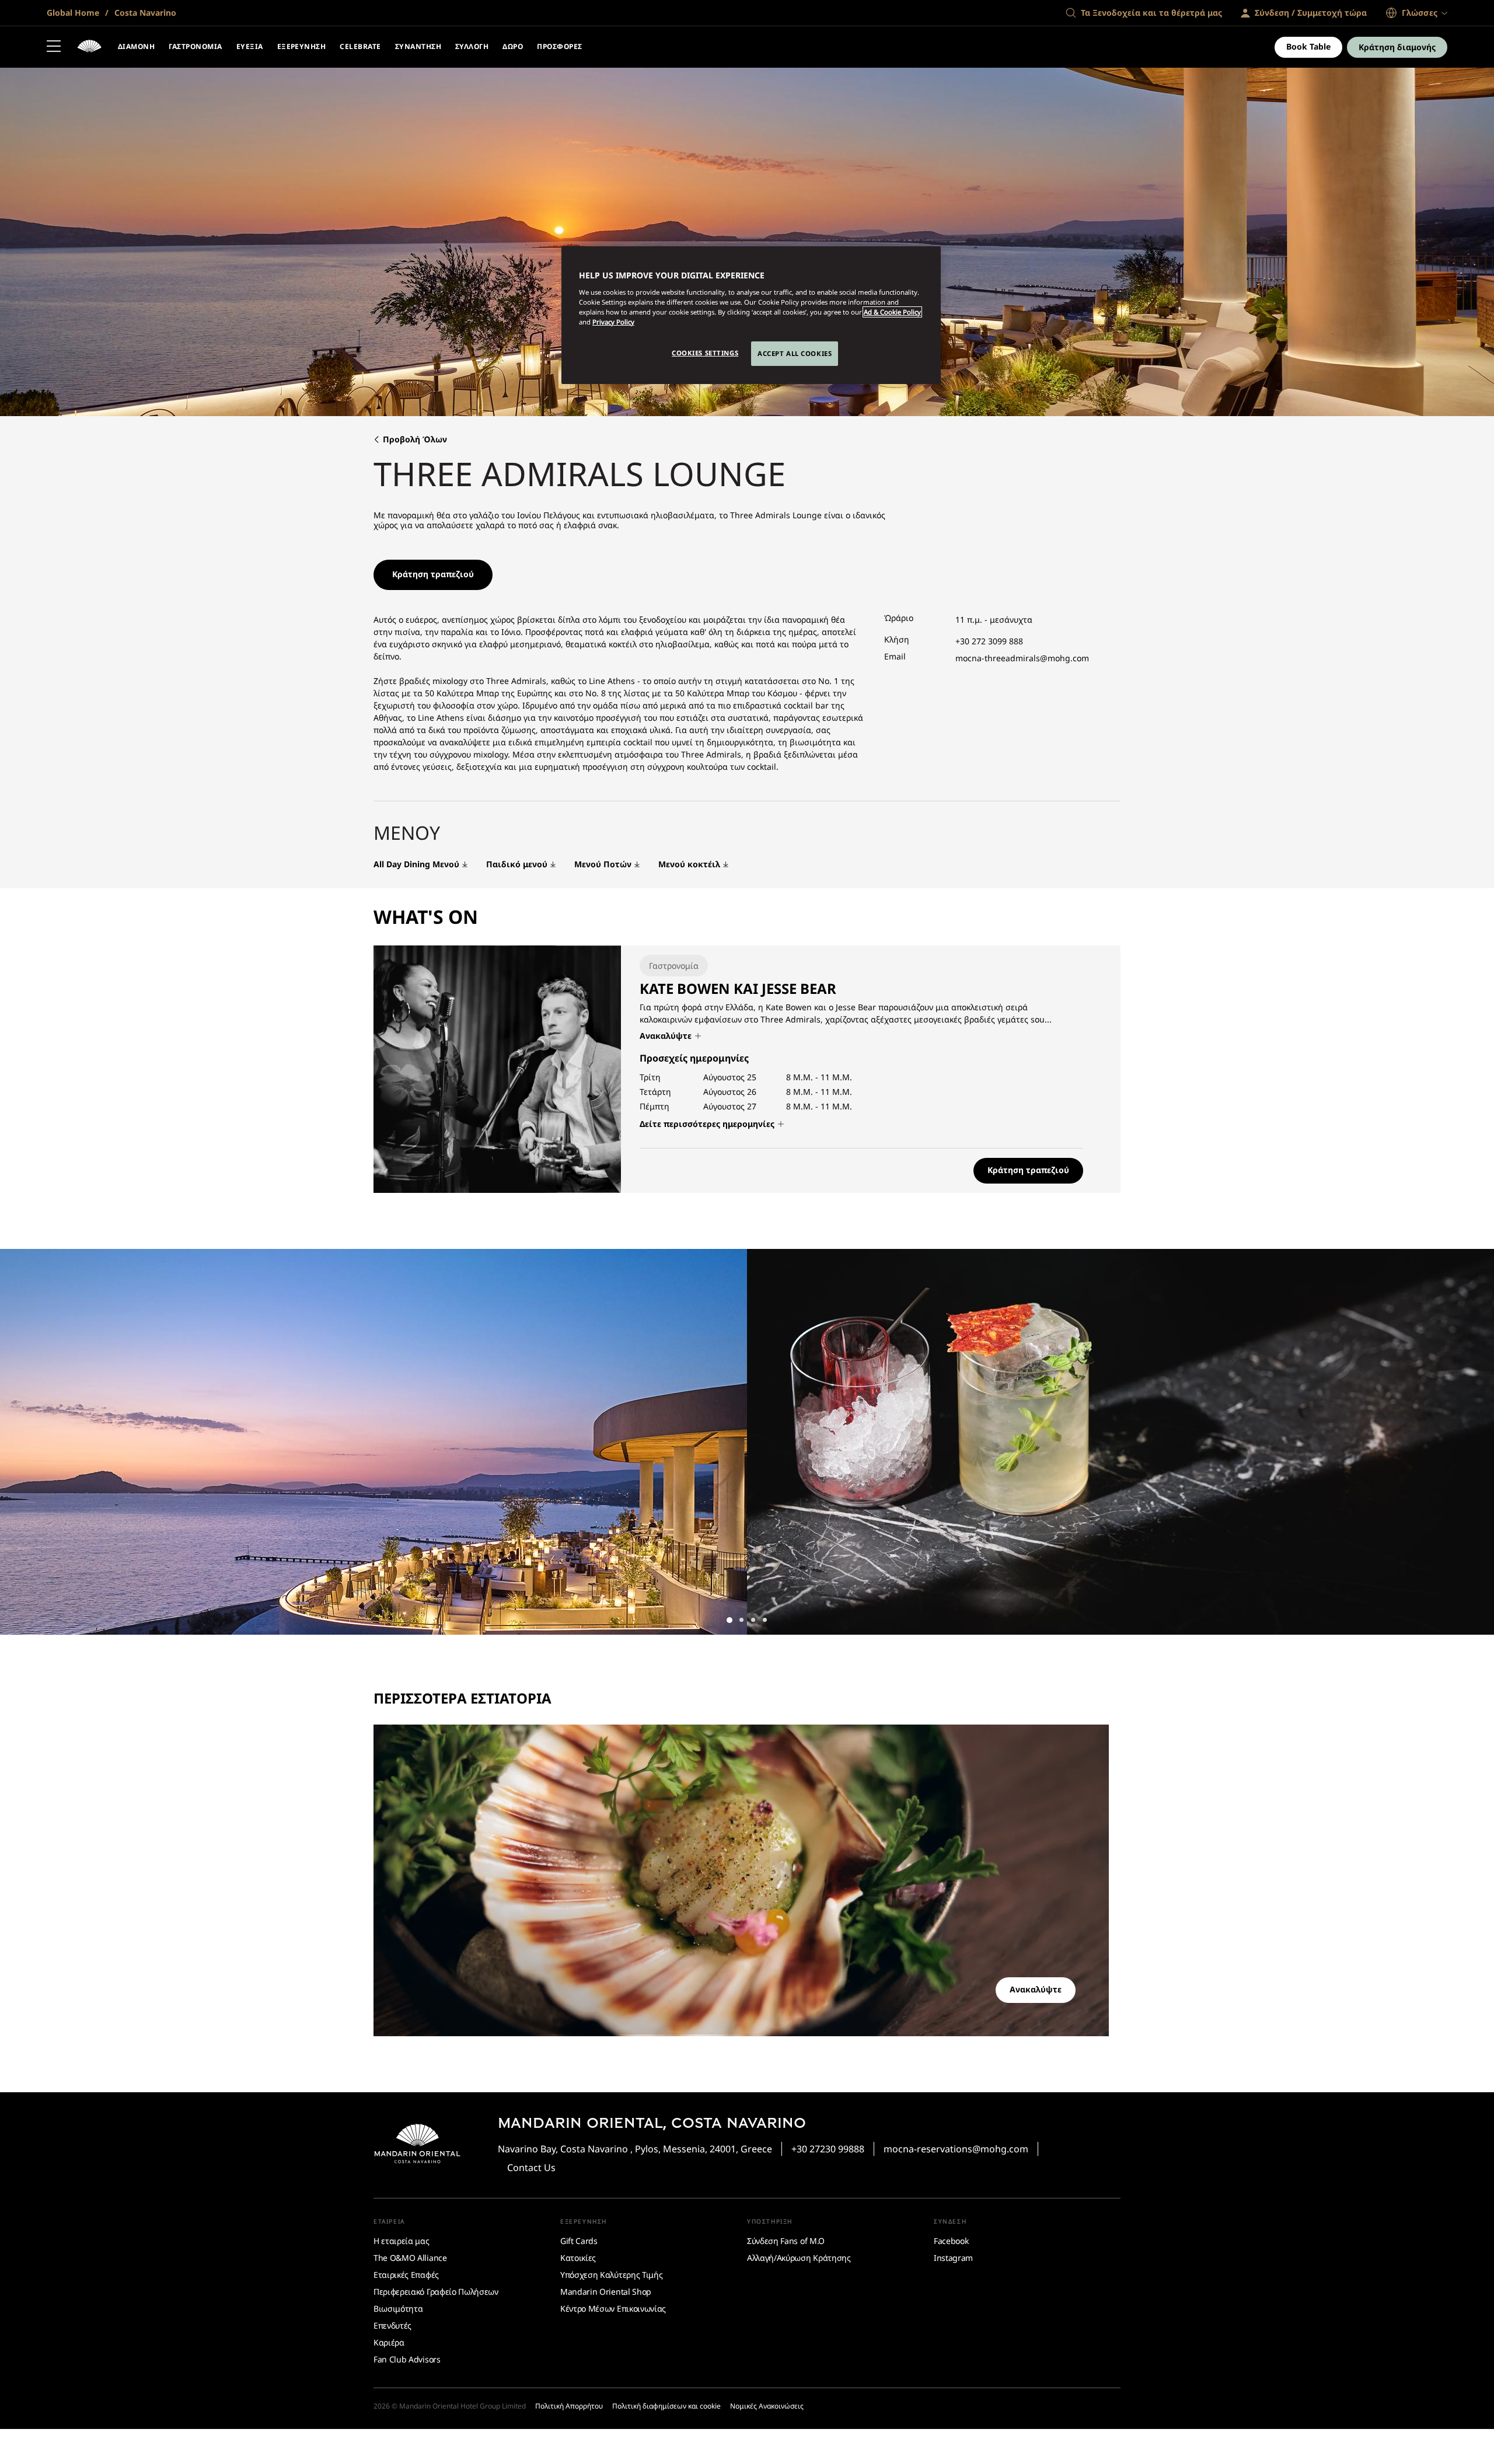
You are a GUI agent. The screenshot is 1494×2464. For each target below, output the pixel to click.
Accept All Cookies (795, 353)
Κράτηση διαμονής (1397, 47)
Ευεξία (250, 46)
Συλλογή (472, 46)
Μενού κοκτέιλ (689, 865)
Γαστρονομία (195, 46)
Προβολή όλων (415, 440)
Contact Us (531, 2168)
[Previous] (23, 1442)
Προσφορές (559, 46)
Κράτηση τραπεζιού (433, 574)
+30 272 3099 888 (989, 641)
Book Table (1308, 46)
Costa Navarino (144, 13)
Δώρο (513, 46)
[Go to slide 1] (729, 1620)
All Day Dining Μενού (416, 865)
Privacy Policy (613, 322)
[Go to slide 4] (765, 1620)
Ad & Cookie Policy (892, 312)
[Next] (1471, 1442)
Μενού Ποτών (603, 865)
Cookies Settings (705, 353)
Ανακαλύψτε (667, 1036)
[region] (751, 315)
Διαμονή (136, 46)
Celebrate (360, 46)
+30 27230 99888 (828, 2149)
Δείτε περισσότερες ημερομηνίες (708, 1124)
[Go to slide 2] (741, 1620)
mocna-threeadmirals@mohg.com (1022, 658)
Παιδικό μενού (517, 865)
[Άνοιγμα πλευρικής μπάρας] (54, 47)
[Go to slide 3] (753, 1620)
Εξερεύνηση (302, 46)
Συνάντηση (418, 46)
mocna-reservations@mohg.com (956, 2149)
